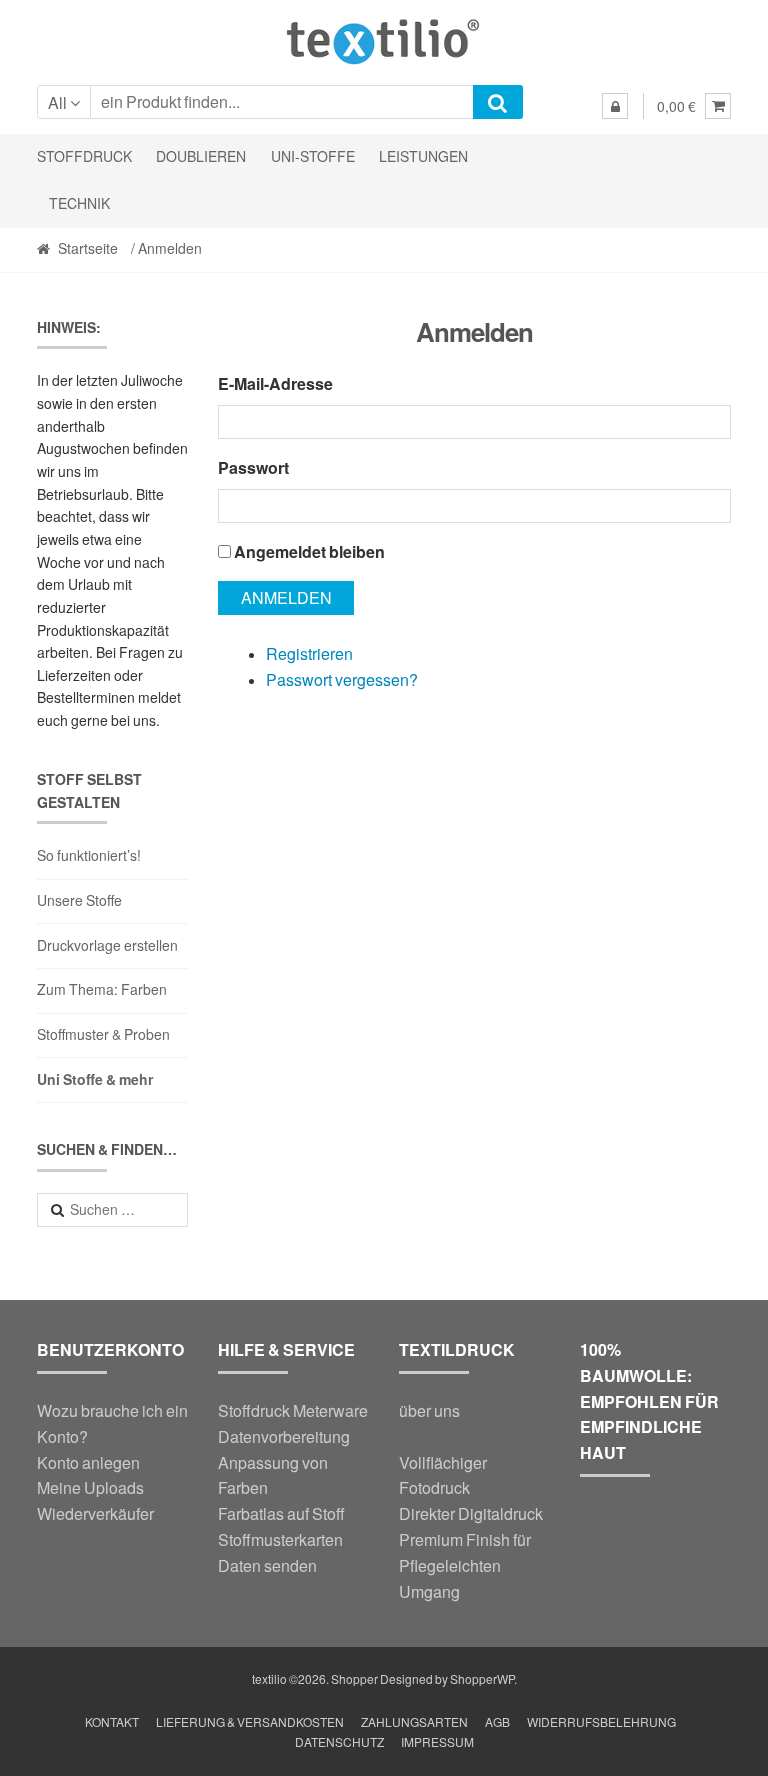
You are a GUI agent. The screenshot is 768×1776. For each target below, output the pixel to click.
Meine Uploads (90, 1487)
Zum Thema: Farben (102, 989)
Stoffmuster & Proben (103, 1034)
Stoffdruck (84, 156)
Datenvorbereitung (284, 1436)
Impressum (437, 1742)
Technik (79, 203)
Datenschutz (339, 1742)
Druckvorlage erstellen (107, 945)
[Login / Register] (615, 106)
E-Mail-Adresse (275, 383)
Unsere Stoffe (79, 900)
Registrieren (309, 653)
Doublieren (201, 156)
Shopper (354, 1679)
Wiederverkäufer (95, 1513)
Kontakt (112, 1722)
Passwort (253, 467)
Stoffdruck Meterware (293, 1410)
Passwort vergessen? (342, 679)
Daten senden (267, 1565)
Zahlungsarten (414, 1722)
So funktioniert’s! (89, 855)
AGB (497, 1722)
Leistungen (423, 156)
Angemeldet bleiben (309, 551)
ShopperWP (482, 1679)
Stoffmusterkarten (280, 1539)
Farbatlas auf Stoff (281, 1513)
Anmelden (286, 597)
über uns (429, 1410)
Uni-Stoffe (313, 156)
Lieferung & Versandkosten (250, 1722)
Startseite (88, 248)
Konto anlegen (88, 1462)
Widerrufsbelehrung (601, 1722)
